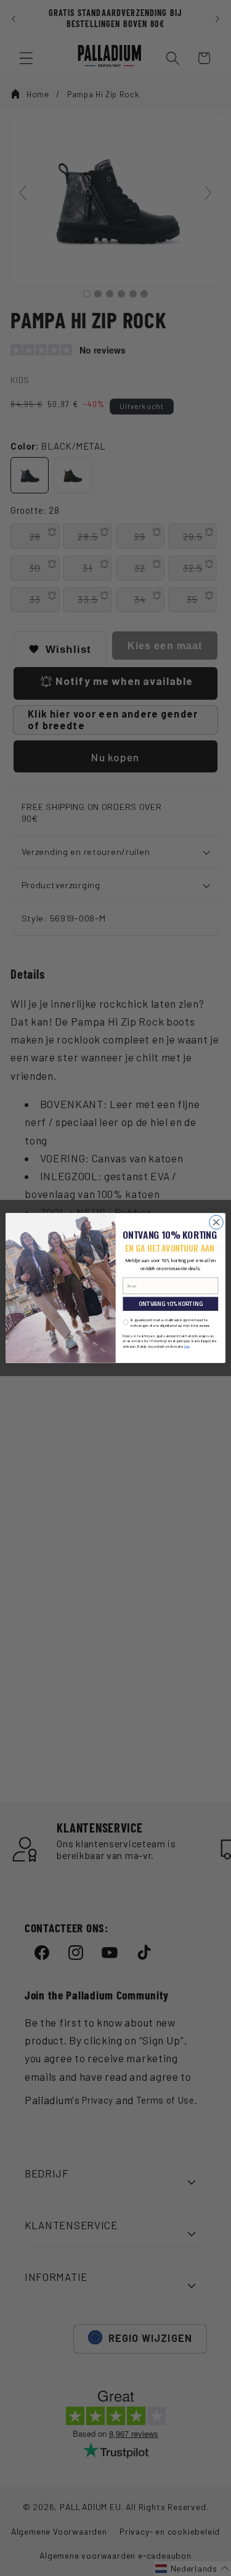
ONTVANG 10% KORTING (171, 1304)
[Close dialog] (217, 1222)
